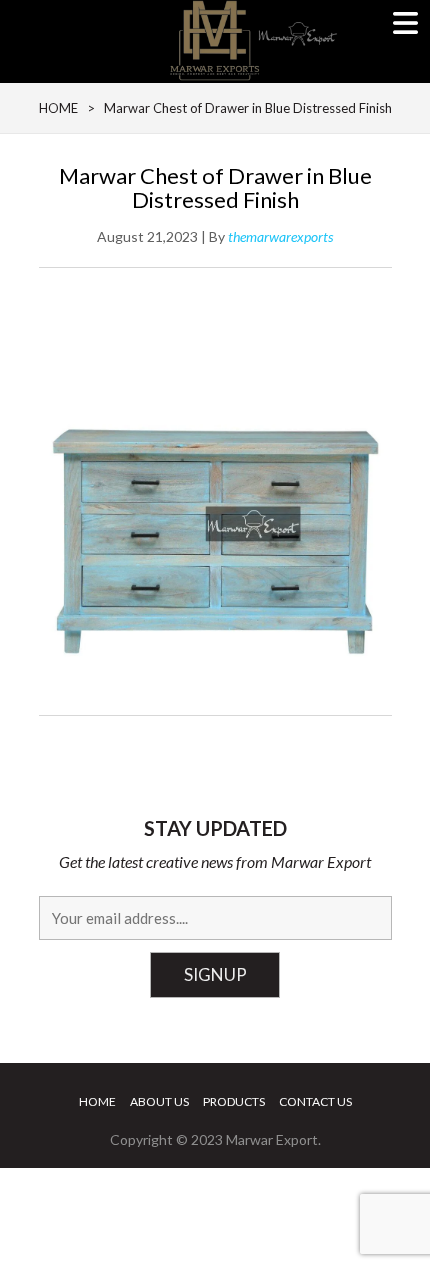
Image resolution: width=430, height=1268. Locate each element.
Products (234, 1101)
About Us (159, 1101)
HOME (58, 108)
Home (97, 1101)
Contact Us (315, 1101)
